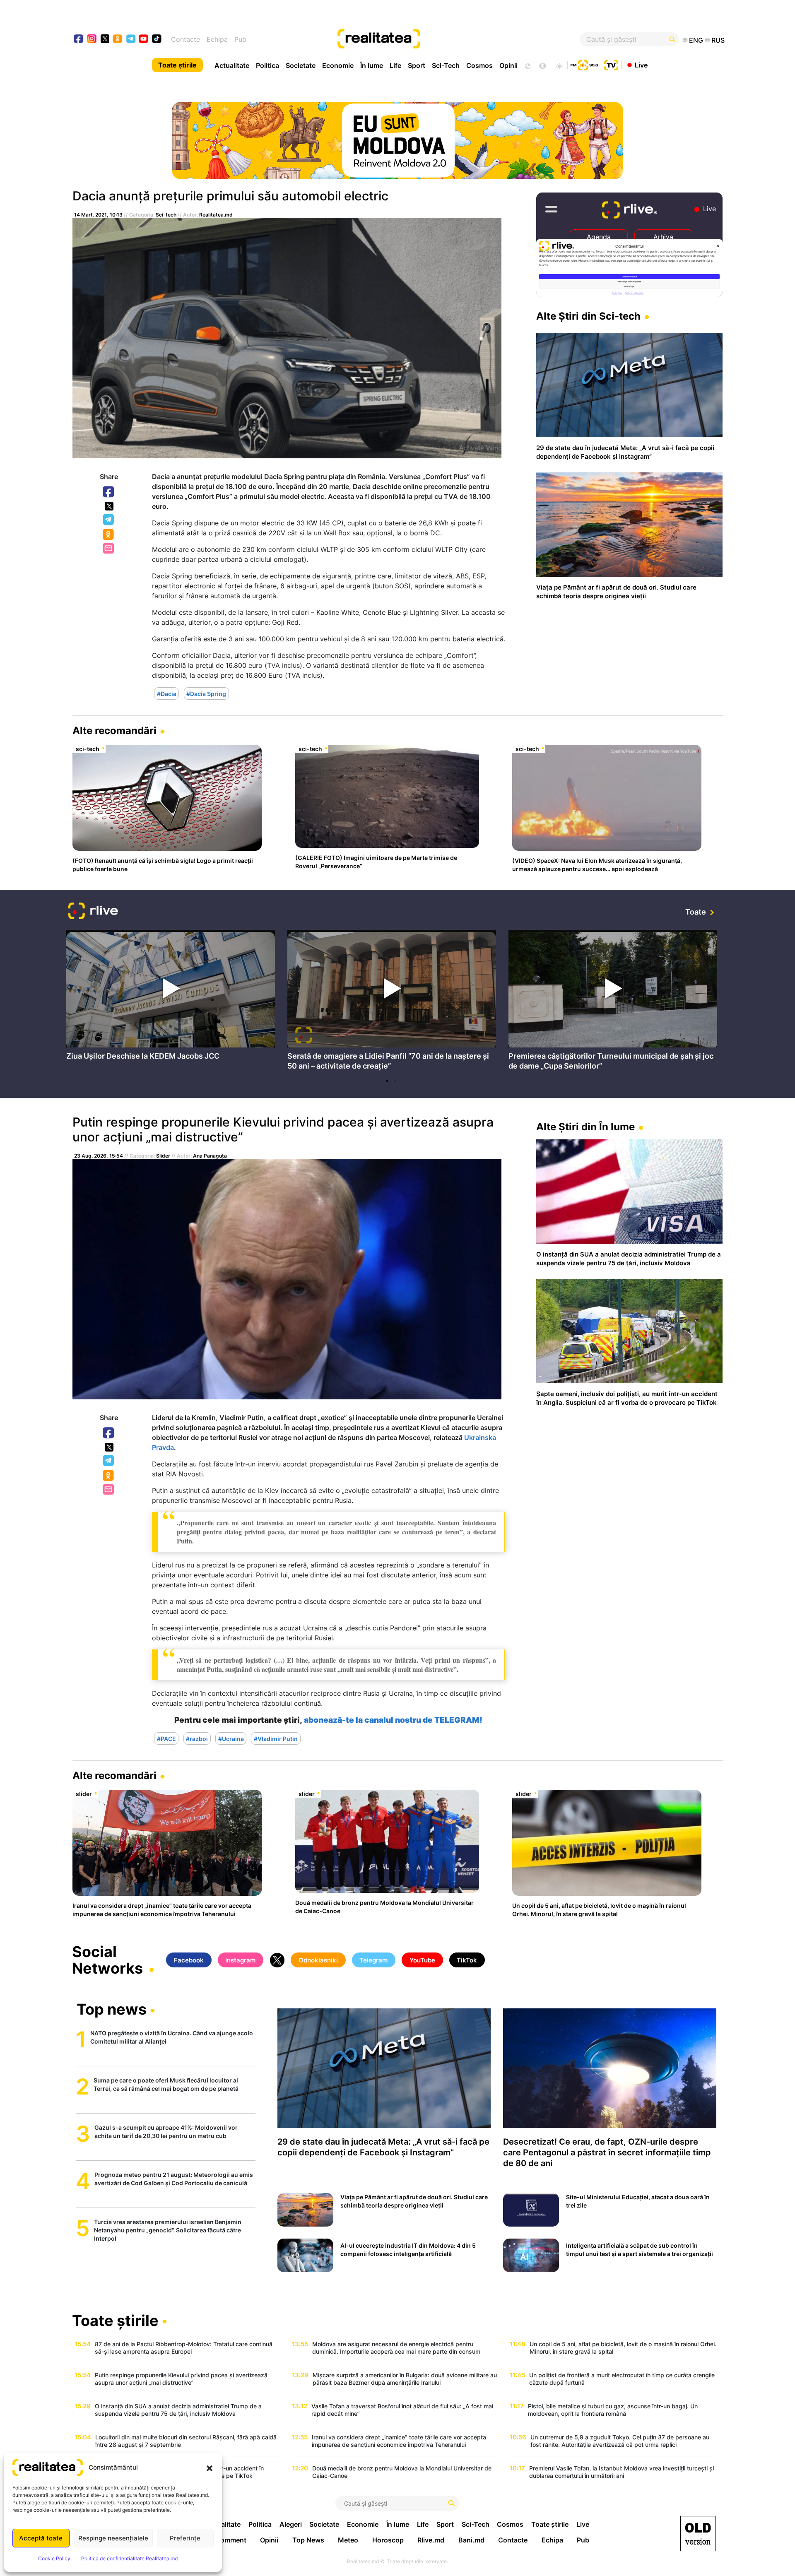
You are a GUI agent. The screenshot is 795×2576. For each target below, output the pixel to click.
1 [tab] (387, 1081)
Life (395, 65)
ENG (696, 40)
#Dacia (167, 694)
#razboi (197, 1739)
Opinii (508, 65)
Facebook (109, 492)
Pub (240, 39)
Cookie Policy (54, 2558)
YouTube (422, 1960)
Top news (112, 2010)
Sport (417, 65)
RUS (718, 40)
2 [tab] (395, 1081)
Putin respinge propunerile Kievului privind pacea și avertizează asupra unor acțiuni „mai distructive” (283, 1129)
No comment (226, 2540)
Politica (267, 65)
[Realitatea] (431, 39)
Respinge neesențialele (113, 2538)
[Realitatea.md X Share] (109, 506)
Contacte (185, 39)
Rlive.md (431, 2540)
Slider (163, 1156)
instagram (92, 40)
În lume (372, 65)
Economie (338, 65)
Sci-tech (166, 215)
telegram (131, 40)
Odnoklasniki (109, 535)
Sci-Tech (446, 65)
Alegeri (291, 2524)
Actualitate (232, 65)
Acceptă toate (41, 2538)
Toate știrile (177, 65)
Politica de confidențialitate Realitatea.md (129, 2558)
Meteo (348, 2540)
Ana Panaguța (210, 1156)
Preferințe (185, 2538)
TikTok (467, 1960)
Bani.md (471, 2540)
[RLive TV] (93, 912)
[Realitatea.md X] (105, 38)
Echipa (217, 39)
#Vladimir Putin (276, 1739)
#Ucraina (231, 1739)
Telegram (109, 520)
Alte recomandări (114, 731)
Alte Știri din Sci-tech (588, 316)
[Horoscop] (527, 65)
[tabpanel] (171, 997)
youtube (144, 40)
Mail (109, 549)
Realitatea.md (216, 215)
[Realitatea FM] (584, 64)
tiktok (157, 40)
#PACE (166, 1739)
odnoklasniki (118, 40)
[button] (210, 2468)
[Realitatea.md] (698, 2534)
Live (641, 65)
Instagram (240, 1960)
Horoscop (388, 2540)
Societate (301, 65)
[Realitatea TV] (611, 64)
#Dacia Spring (206, 694)
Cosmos (479, 65)
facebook (79, 40)
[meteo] (559, 65)
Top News (308, 2540)
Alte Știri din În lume (585, 1127)
